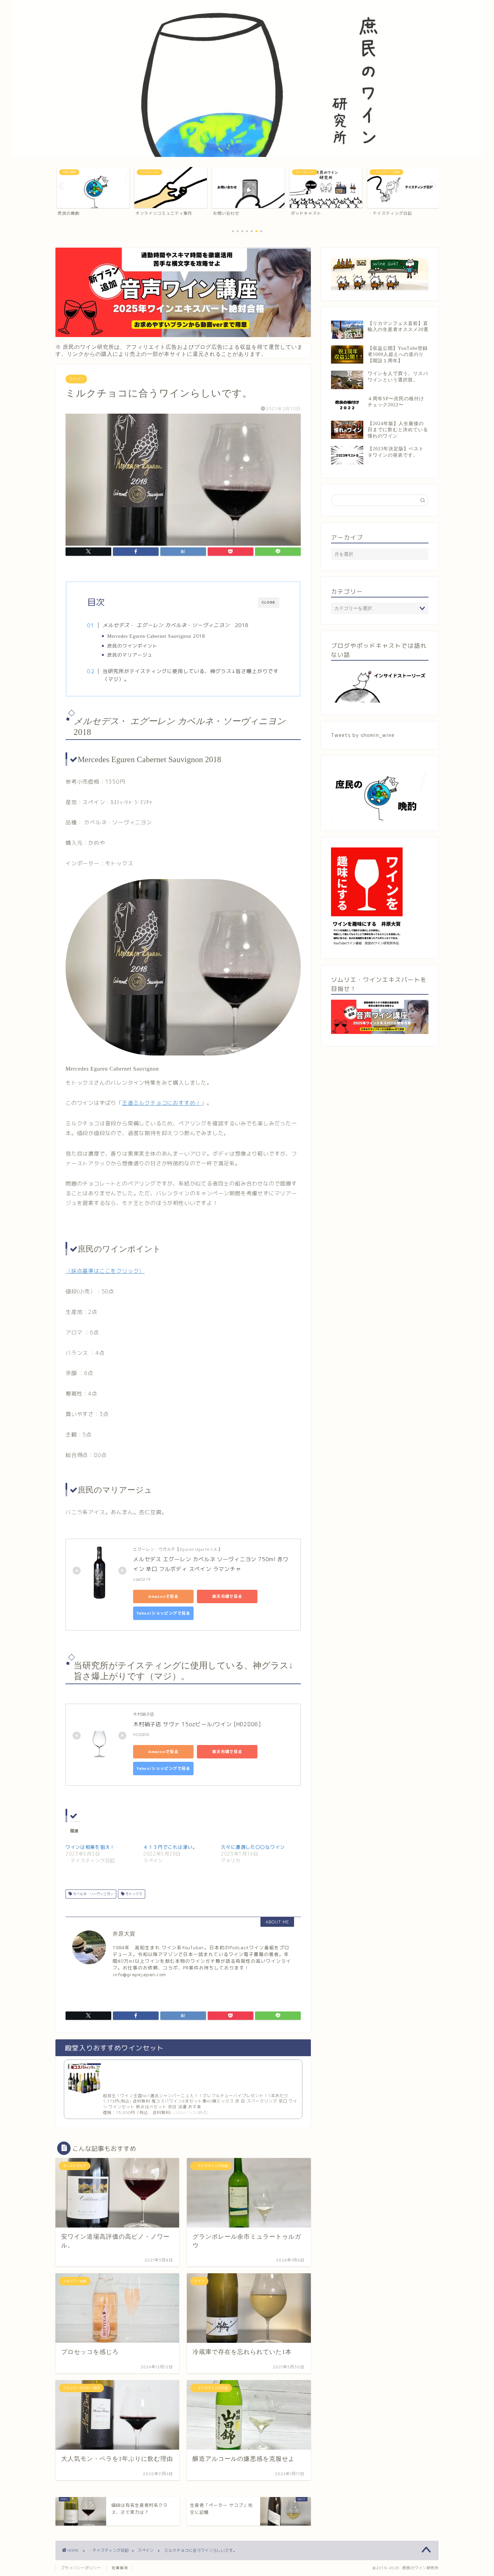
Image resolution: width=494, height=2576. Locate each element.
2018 (156, 636)
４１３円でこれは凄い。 (170, 1847)
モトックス (133, 1894)
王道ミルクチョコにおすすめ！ (161, 1103)
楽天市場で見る (227, 1596)
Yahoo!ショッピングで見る (163, 1613)
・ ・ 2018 (175, 625)
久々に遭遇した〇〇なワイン (253, 1847)
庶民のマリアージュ (130, 655)
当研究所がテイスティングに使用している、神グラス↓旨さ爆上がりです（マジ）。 (191, 675)
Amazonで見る (163, 1596)
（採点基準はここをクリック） (105, 1271)
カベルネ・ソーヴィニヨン (93, 1894)
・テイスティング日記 (109, 2550)
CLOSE (269, 602)
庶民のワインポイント (135, 646)
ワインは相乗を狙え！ (90, 1847)
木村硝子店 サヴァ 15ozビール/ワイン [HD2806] (197, 1724)
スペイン (76, 379)
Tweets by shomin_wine (363, 735)
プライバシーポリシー (81, 2568)
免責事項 (120, 2568)
